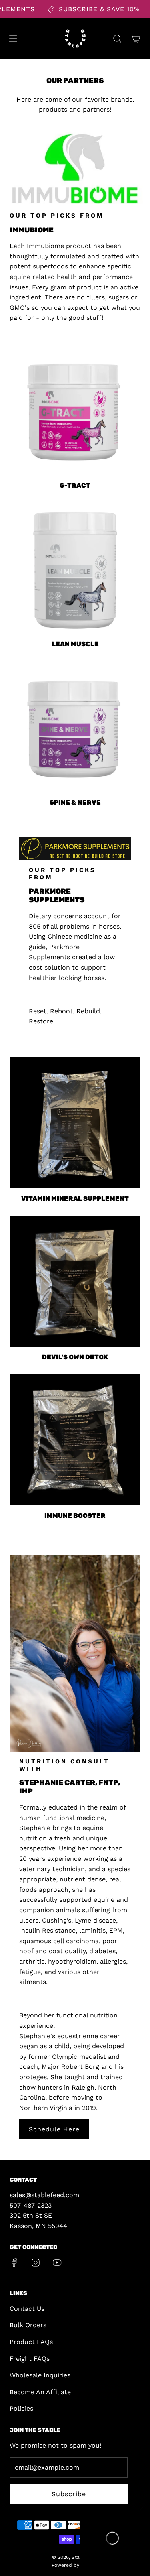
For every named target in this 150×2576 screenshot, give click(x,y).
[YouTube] (57, 2263)
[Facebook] (14, 2263)
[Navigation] (13, 39)
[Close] (142, 2509)
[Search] (117, 39)
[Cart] (136, 39)
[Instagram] (36, 2263)
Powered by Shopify (75, 2565)
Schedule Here (54, 2129)
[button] (112, 2538)
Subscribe (69, 2494)
